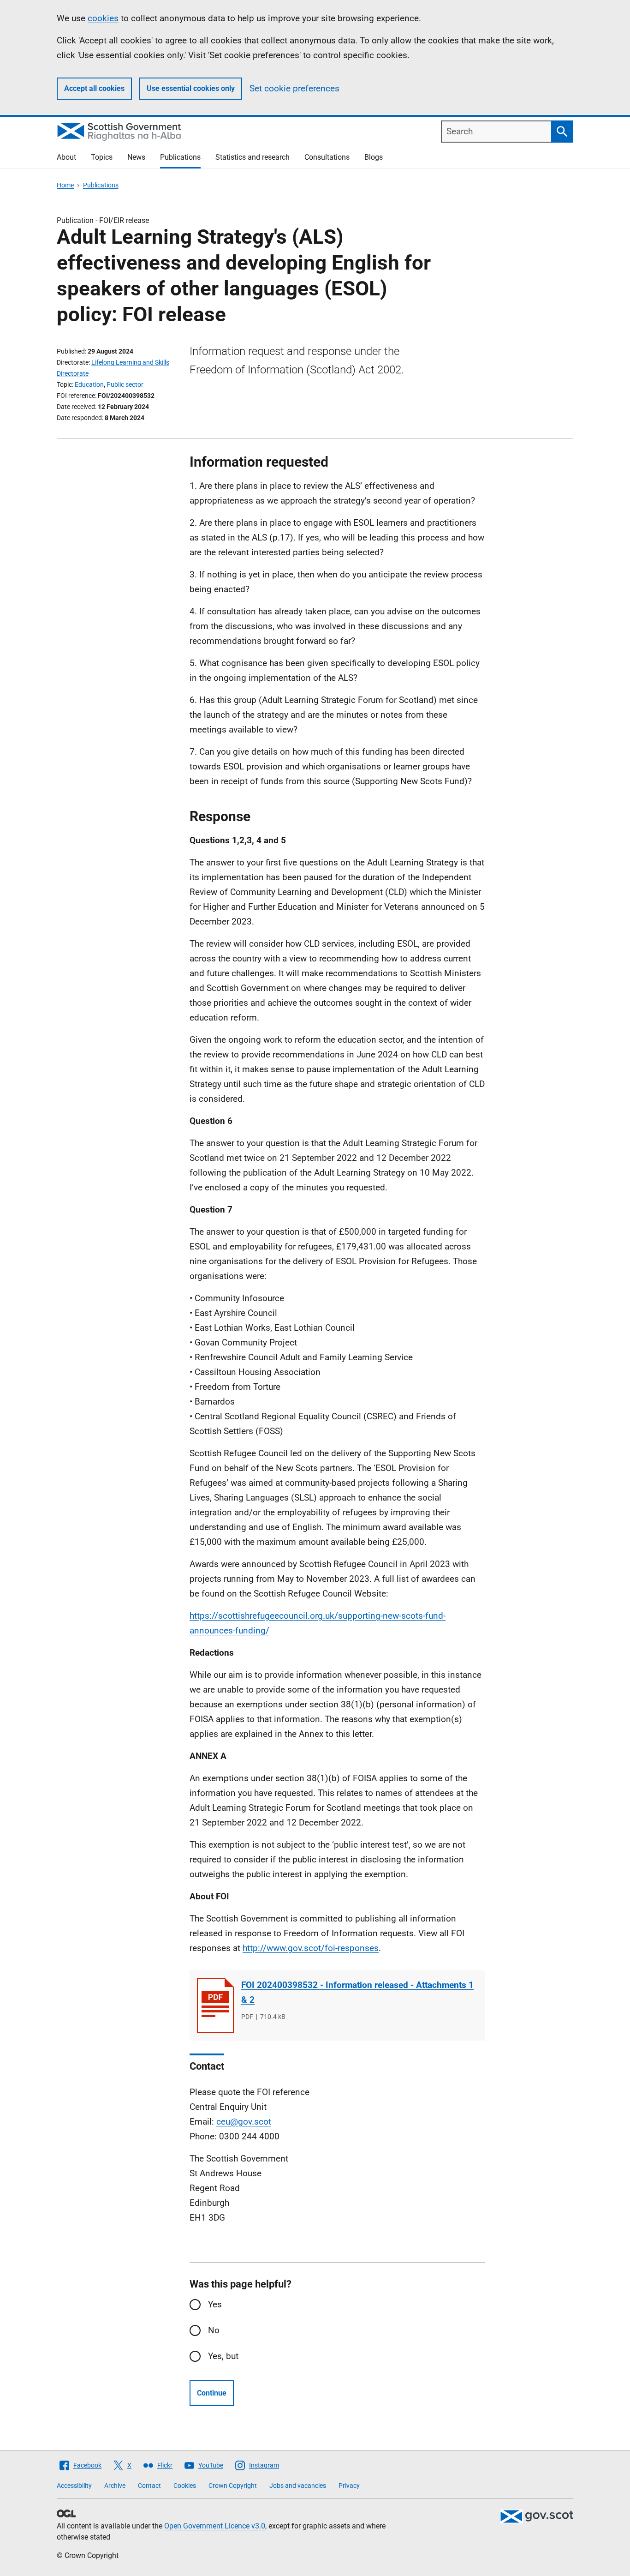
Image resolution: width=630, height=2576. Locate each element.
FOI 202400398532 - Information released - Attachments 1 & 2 (357, 1992)
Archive (115, 2486)
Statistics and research (253, 157)
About (66, 157)
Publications (180, 157)
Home (65, 185)
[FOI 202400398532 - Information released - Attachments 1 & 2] (215, 2006)
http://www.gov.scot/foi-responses (311, 1948)
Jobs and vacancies (298, 2486)
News (136, 157)
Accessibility (74, 2486)
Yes (215, 2304)
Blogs (374, 157)
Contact (149, 2486)
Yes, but (223, 2356)
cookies (103, 18)
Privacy (349, 2486)
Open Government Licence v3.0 (215, 2526)
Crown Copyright (233, 2486)
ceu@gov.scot (244, 2122)
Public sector (125, 384)
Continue (212, 2393)
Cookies (185, 2486)
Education (89, 384)
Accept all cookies (94, 88)
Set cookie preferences (294, 88)
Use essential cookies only (191, 88)
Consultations (327, 157)
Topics (102, 157)
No (214, 2330)
